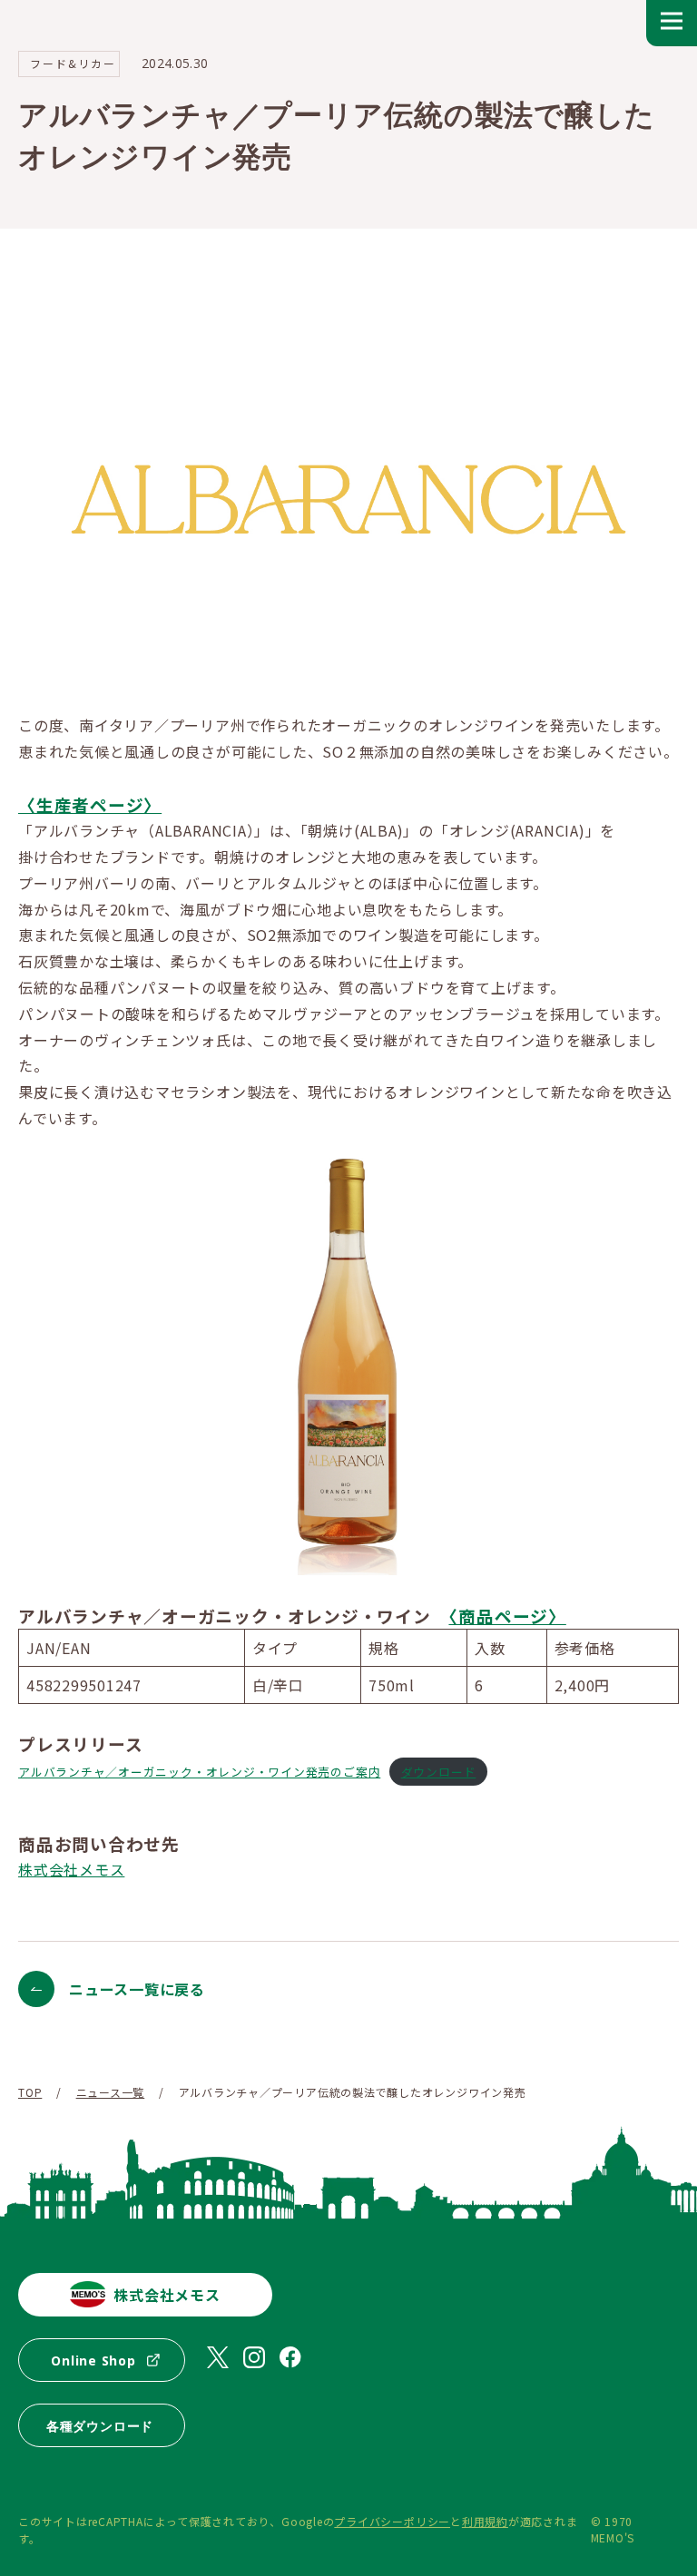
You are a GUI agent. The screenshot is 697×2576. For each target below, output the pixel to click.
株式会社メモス (71, 1869)
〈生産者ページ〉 (90, 804)
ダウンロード (439, 1772)
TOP (30, 2092)
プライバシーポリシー (392, 2521)
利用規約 (485, 2521)
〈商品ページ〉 (507, 1616)
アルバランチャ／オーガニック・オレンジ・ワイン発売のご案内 (199, 1772)
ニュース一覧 (111, 2092)
